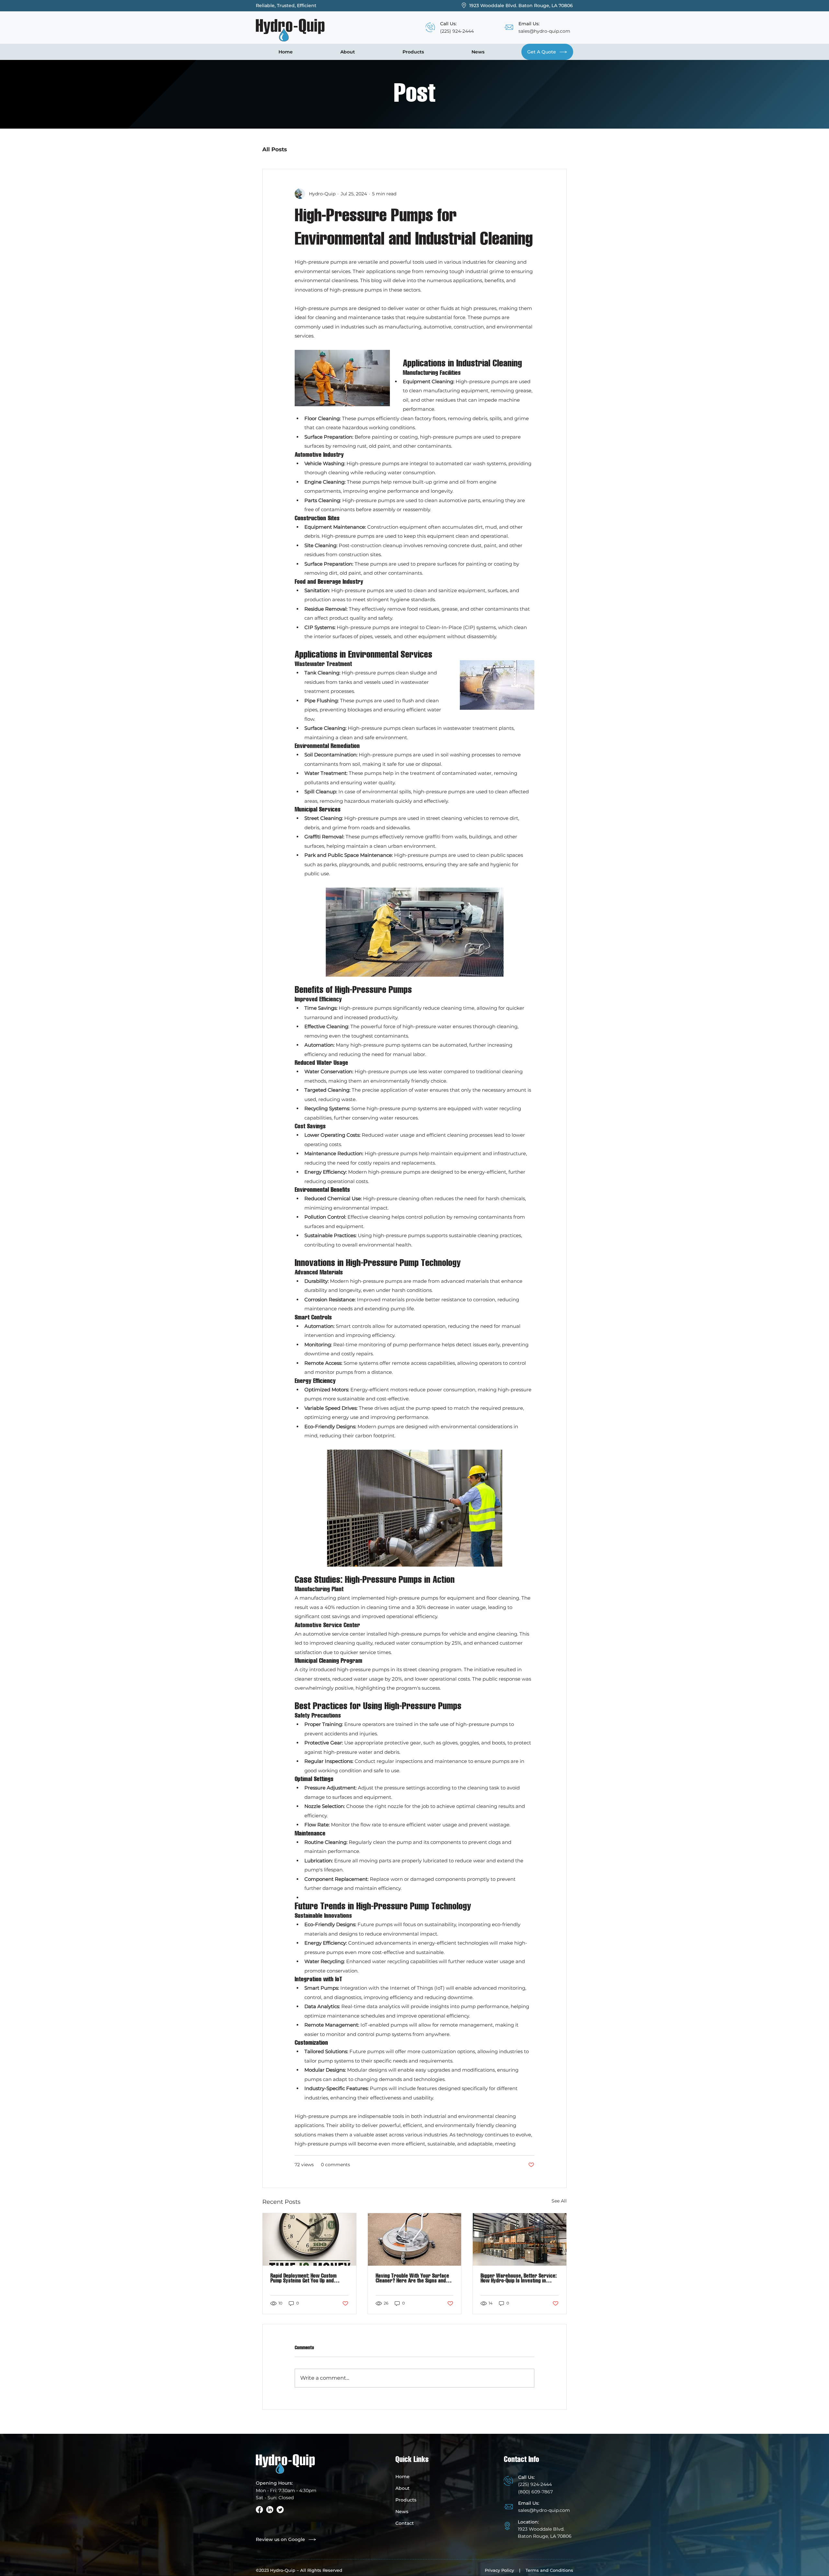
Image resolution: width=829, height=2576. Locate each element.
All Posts (275, 149)
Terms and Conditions (549, 2570)
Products (406, 2500)
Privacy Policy (499, 2570)
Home (403, 2477)
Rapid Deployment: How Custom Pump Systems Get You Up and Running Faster (303, 2278)
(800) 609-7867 (535, 2492)
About (403, 2488)
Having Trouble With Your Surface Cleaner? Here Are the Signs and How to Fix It (412, 2278)
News (402, 2512)
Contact (405, 2523)
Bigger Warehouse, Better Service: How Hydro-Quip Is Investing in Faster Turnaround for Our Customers (519, 2278)
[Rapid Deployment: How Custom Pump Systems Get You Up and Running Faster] (309, 2239)
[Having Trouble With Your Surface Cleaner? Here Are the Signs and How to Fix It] (415, 2239)
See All (559, 2201)
